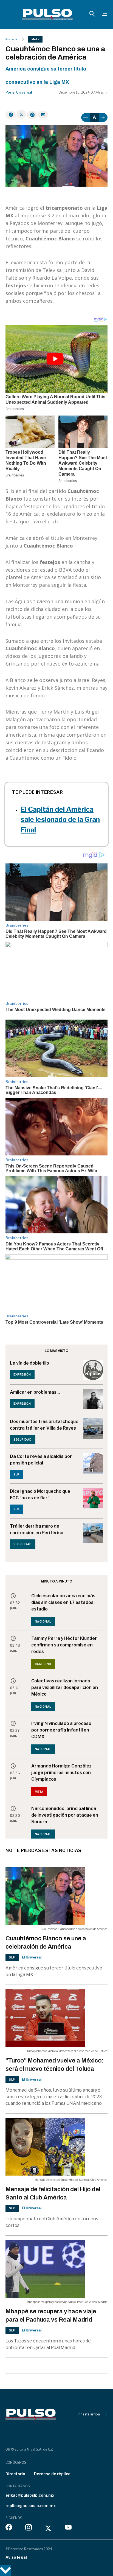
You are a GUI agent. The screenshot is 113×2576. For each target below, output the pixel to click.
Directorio (15, 2474)
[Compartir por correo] (43, 115)
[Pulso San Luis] (47, 15)
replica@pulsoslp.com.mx (31, 2506)
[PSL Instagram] (29, 2529)
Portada (11, 39)
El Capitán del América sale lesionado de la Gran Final (60, 820)
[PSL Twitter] (48, 2529)
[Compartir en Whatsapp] (32, 115)
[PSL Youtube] (68, 2529)
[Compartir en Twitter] (21, 114)
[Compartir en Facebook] (11, 115)
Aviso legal (16, 2557)
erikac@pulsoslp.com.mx (30, 2495)
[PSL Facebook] (9, 2529)
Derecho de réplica (52, 2474)
